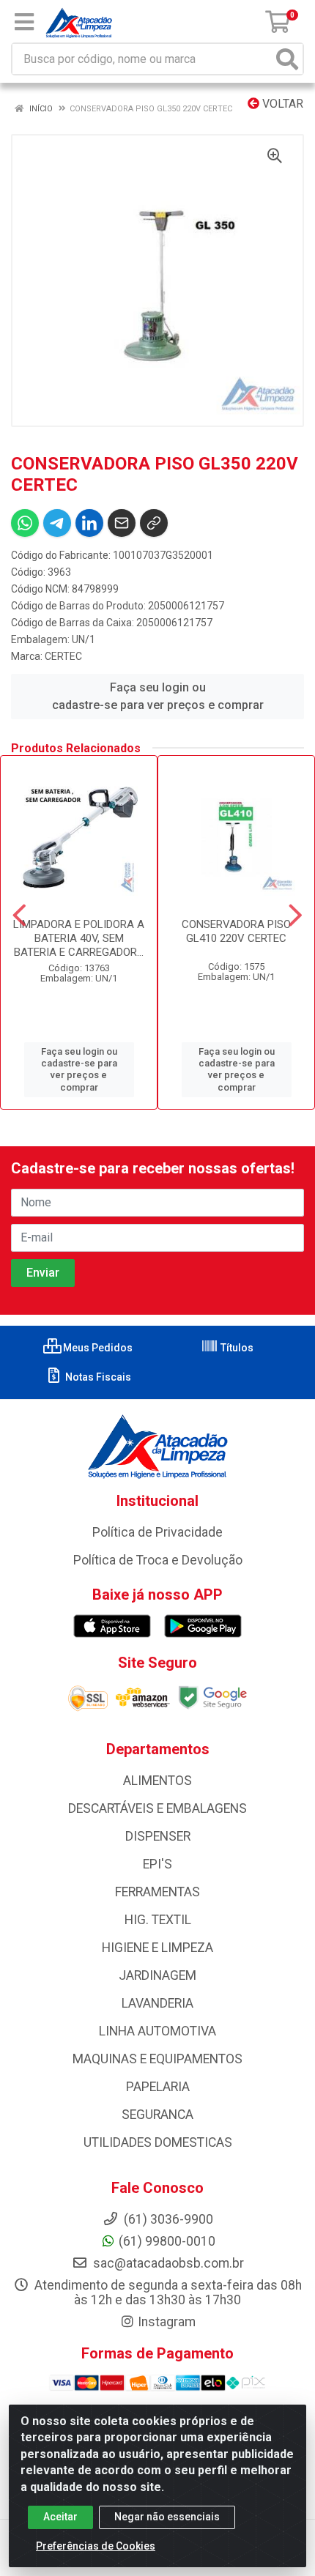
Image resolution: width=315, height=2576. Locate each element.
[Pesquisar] (287, 59)
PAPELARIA (158, 2087)
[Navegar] (19, 916)
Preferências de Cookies (96, 2546)
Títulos (236, 1348)
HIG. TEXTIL (158, 1920)
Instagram (167, 2322)
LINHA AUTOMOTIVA (157, 2031)
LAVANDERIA (157, 2003)
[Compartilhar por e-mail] (122, 523)
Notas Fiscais (97, 1377)
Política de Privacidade (157, 1532)
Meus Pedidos (97, 1348)
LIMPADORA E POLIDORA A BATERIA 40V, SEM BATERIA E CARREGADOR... (79, 938)
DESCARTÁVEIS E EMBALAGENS (157, 1808)
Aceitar (60, 2517)
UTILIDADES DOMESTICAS (158, 2142)
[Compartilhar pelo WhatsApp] (25, 523)
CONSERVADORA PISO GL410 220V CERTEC (236, 931)
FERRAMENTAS (157, 1892)
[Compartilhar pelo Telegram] (57, 523)
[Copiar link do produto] (154, 523)
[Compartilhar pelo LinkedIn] (89, 523)
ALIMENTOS (157, 1781)
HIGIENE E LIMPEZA (157, 1948)
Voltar (281, 104)
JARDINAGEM (157, 1975)
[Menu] (24, 22)
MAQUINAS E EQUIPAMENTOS (157, 2059)
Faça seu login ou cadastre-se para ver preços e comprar (158, 696)
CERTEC (63, 656)
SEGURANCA (157, 2115)
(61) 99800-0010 (167, 2241)
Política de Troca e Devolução (158, 1560)
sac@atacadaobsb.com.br (167, 2263)
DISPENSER (158, 1836)
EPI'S (157, 1864)
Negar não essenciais (167, 2517)
